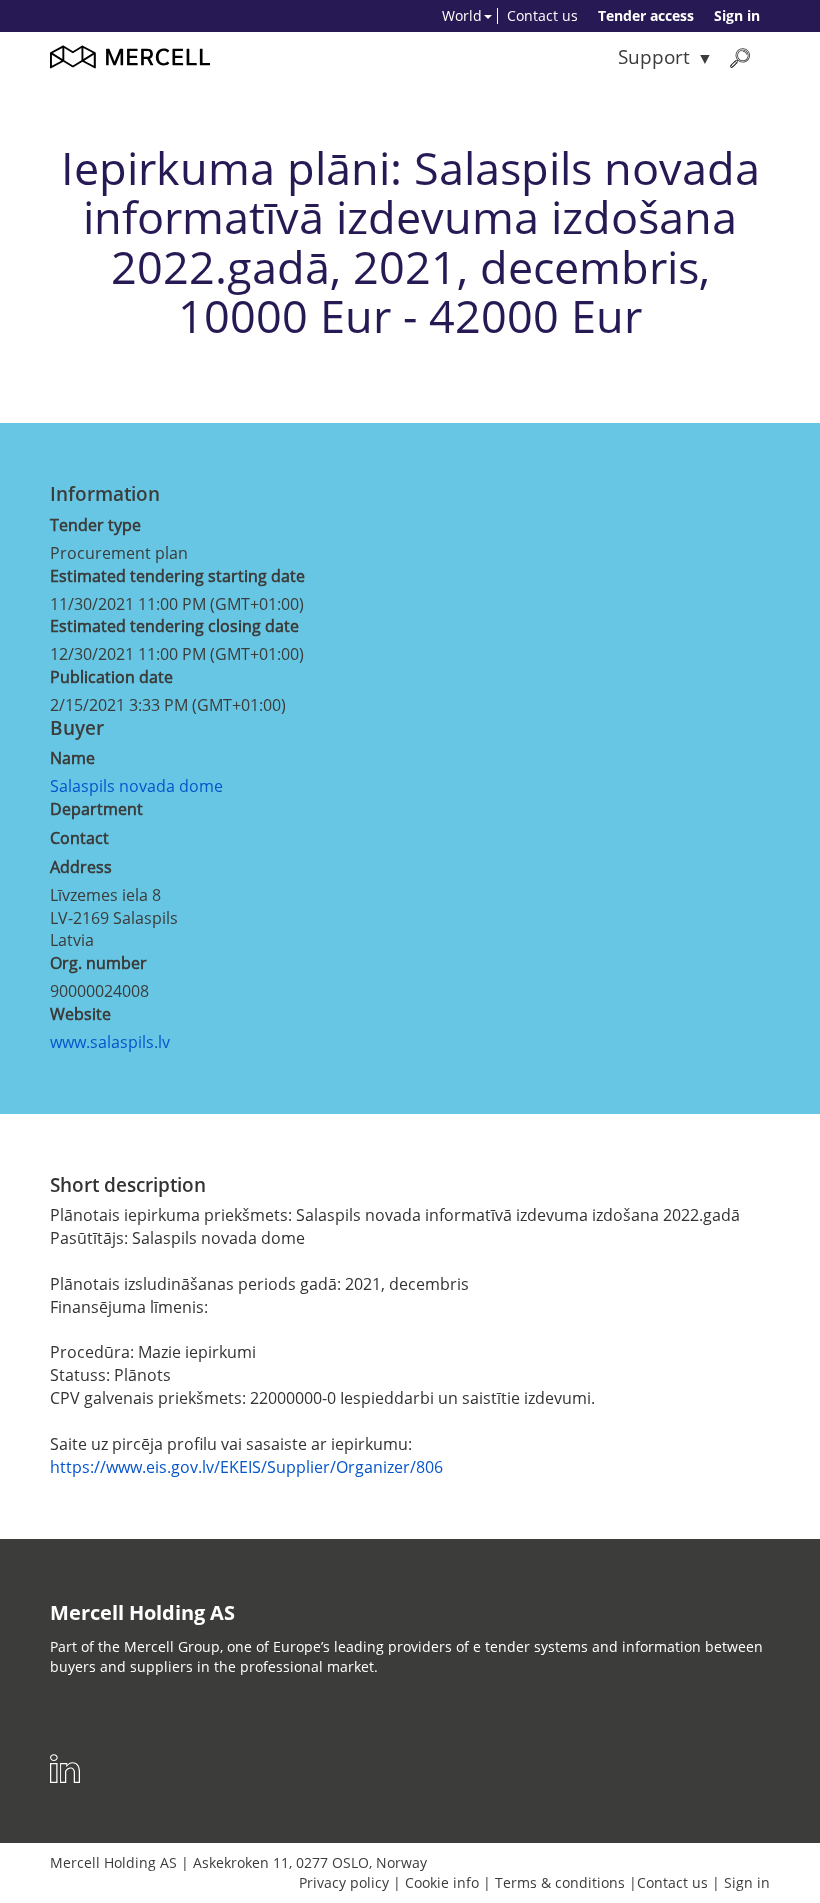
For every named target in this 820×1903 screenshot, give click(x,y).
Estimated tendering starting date (177, 576)
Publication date (111, 677)
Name (72, 758)
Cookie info (442, 1882)
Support (654, 56)
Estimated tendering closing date (174, 626)
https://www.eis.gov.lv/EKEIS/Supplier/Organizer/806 (246, 1467)
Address (81, 867)
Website (80, 1014)
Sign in (737, 15)
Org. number (98, 963)
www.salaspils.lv (110, 1042)
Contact (79, 838)
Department (96, 809)
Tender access (646, 15)
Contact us (542, 15)
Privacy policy (344, 1882)
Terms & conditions (560, 1882)
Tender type (95, 525)
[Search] (740, 57)
